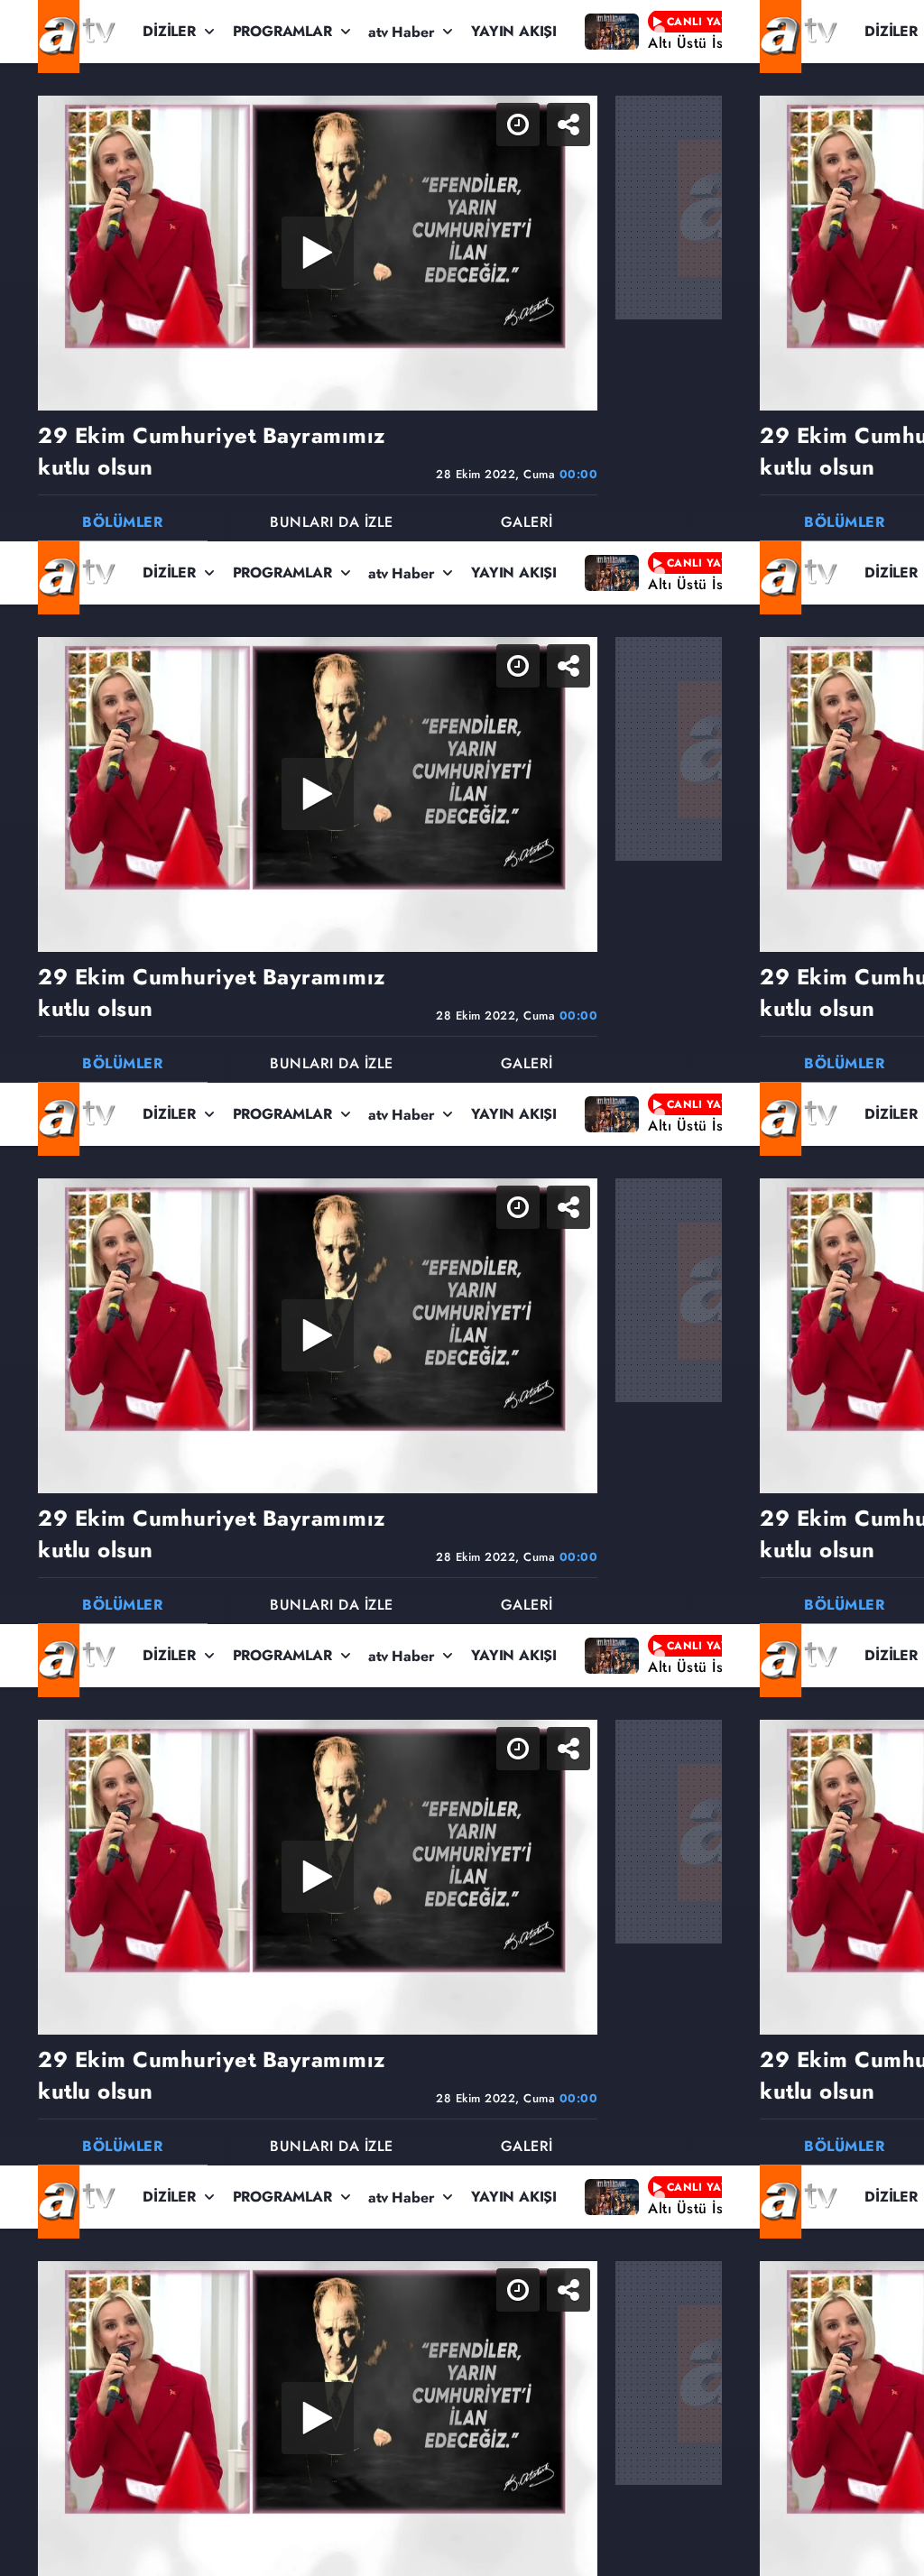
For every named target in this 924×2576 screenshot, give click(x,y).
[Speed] (845, 29)
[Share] (895, 29)
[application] (462, 1288)
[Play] (462, 1288)
